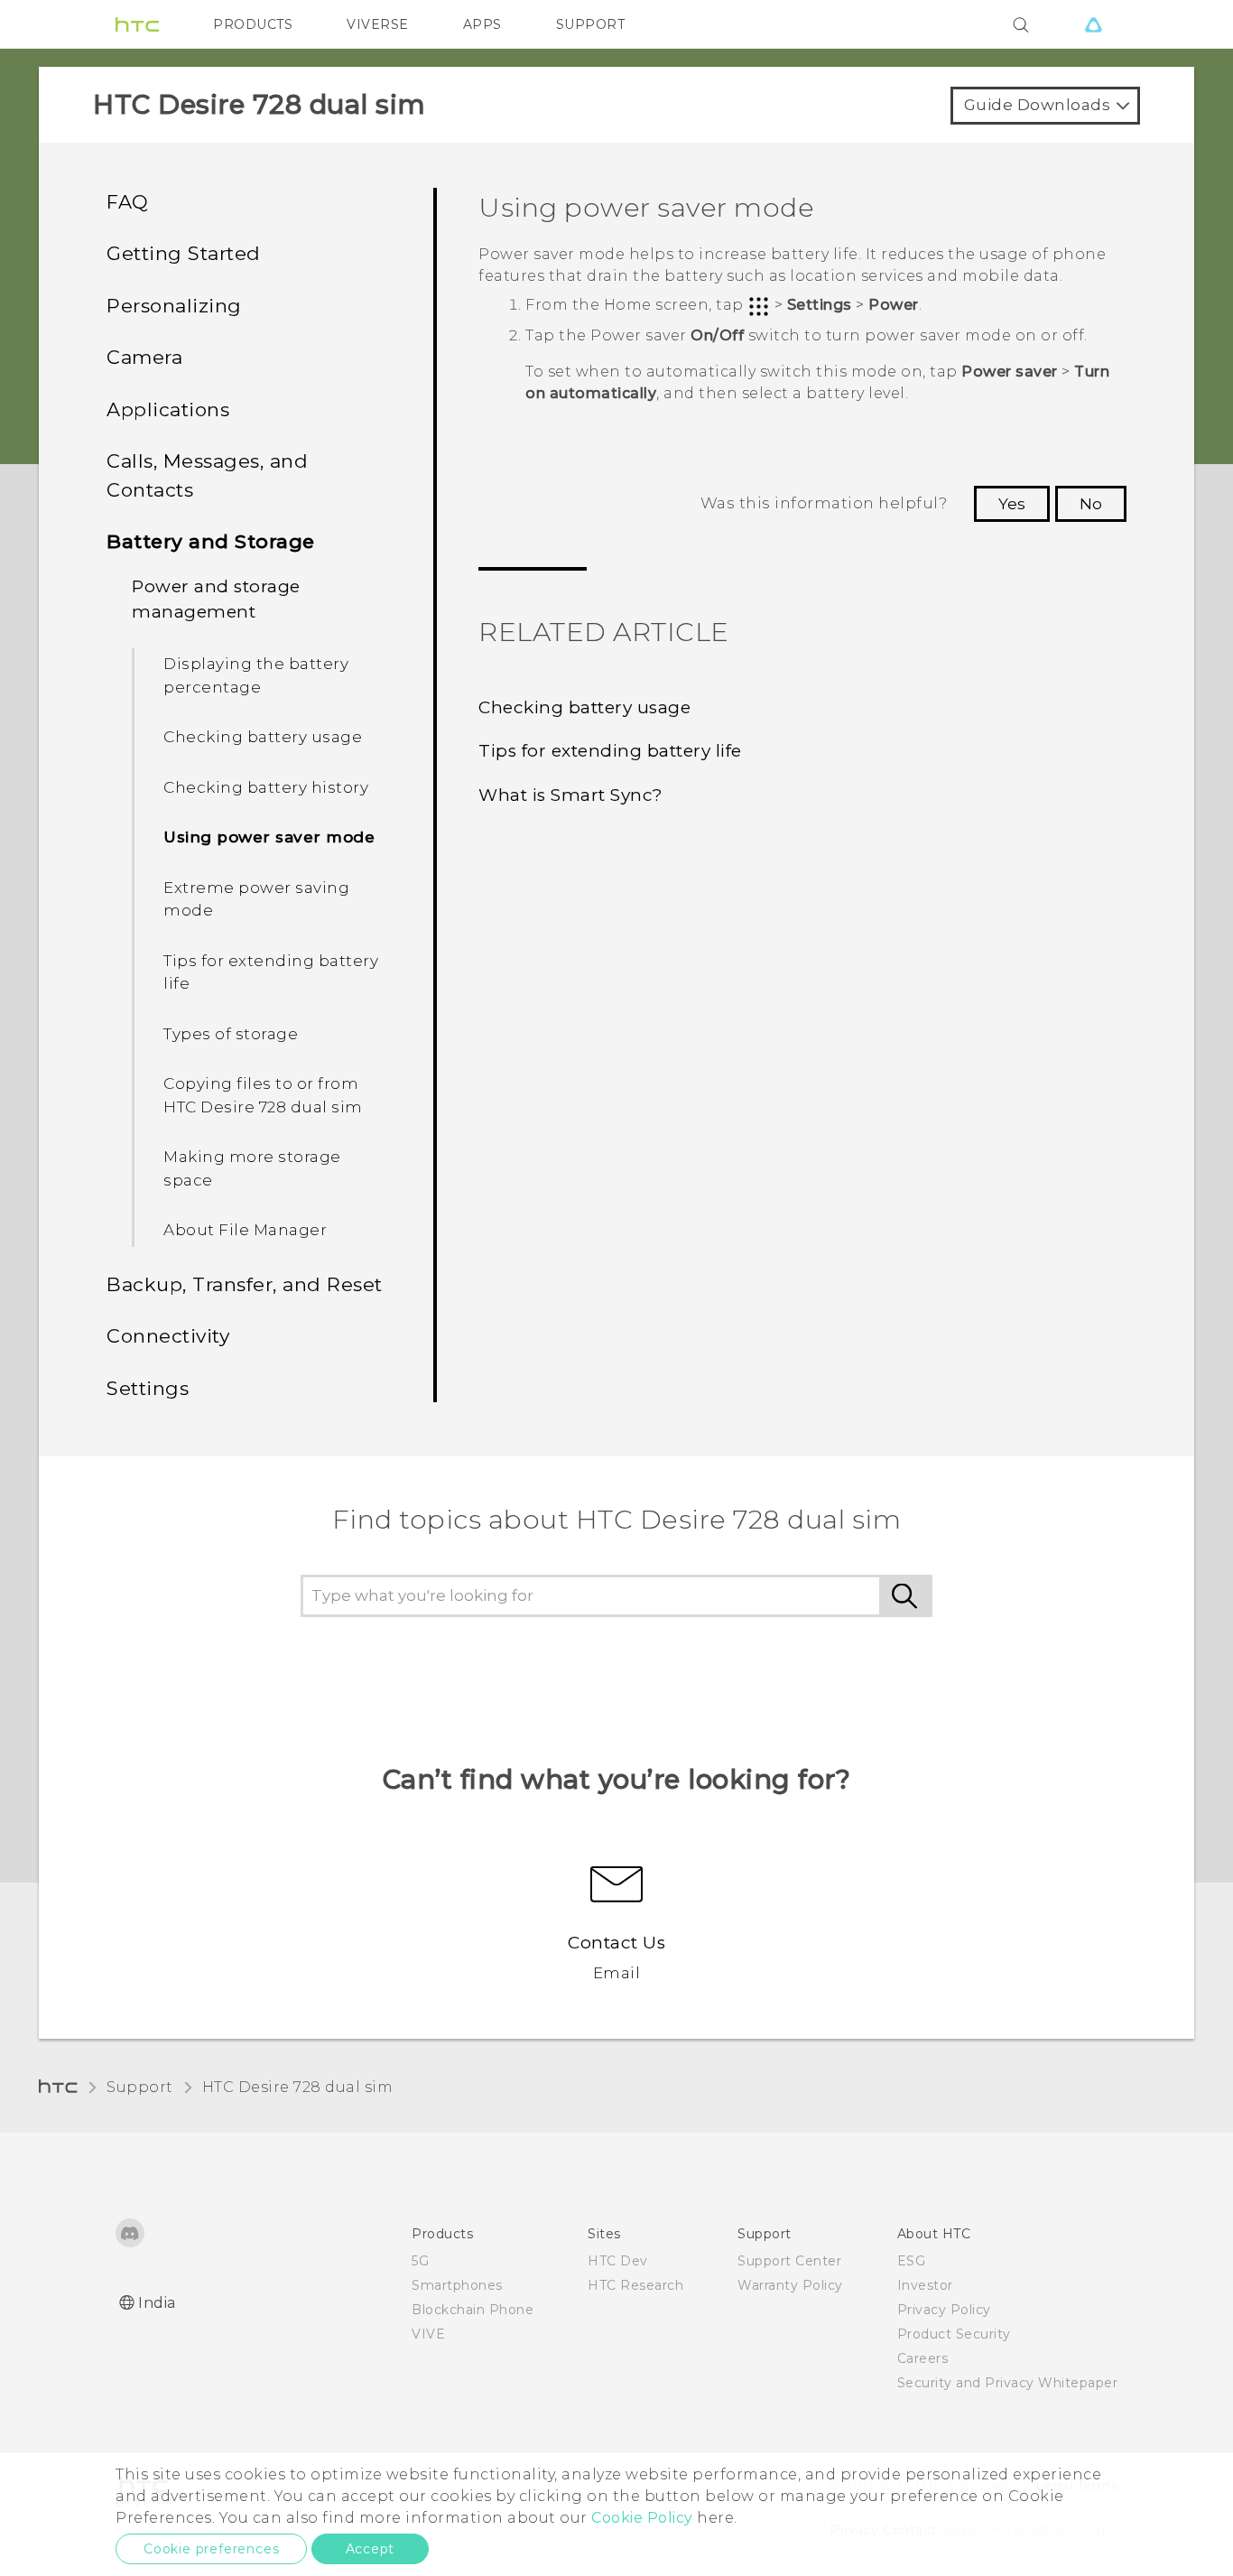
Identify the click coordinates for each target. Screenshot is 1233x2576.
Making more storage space (252, 1168)
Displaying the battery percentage (256, 675)
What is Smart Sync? (571, 795)
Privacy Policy (944, 2310)
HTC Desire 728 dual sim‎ (298, 2087)
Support (140, 2087)
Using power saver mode (269, 837)
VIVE (428, 2334)
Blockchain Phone (473, 2310)
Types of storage (231, 1034)
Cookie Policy (642, 2518)
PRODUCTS (253, 24)
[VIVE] (1093, 24)
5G (420, 2261)
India (157, 2303)
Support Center (789, 2261)
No (1091, 504)
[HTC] (137, 24)
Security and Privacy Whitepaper (1008, 2383)
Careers (923, 2358)
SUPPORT (591, 24)
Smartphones (457, 2285)
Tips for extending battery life (271, 972)
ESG (912, 2261)
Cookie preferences (211, 2549)
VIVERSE (378, 24)
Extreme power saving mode (256, 899)
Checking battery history (266, 787)
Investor (925, 2285)
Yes (1012, 504)
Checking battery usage (263, 737)
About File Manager (245, 1230)
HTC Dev (618, 2261)
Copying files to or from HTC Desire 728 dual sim (263, 1095)
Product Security (954, 2334)
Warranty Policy (790, 2285)
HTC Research (635, 2285)
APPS (482, 24)
